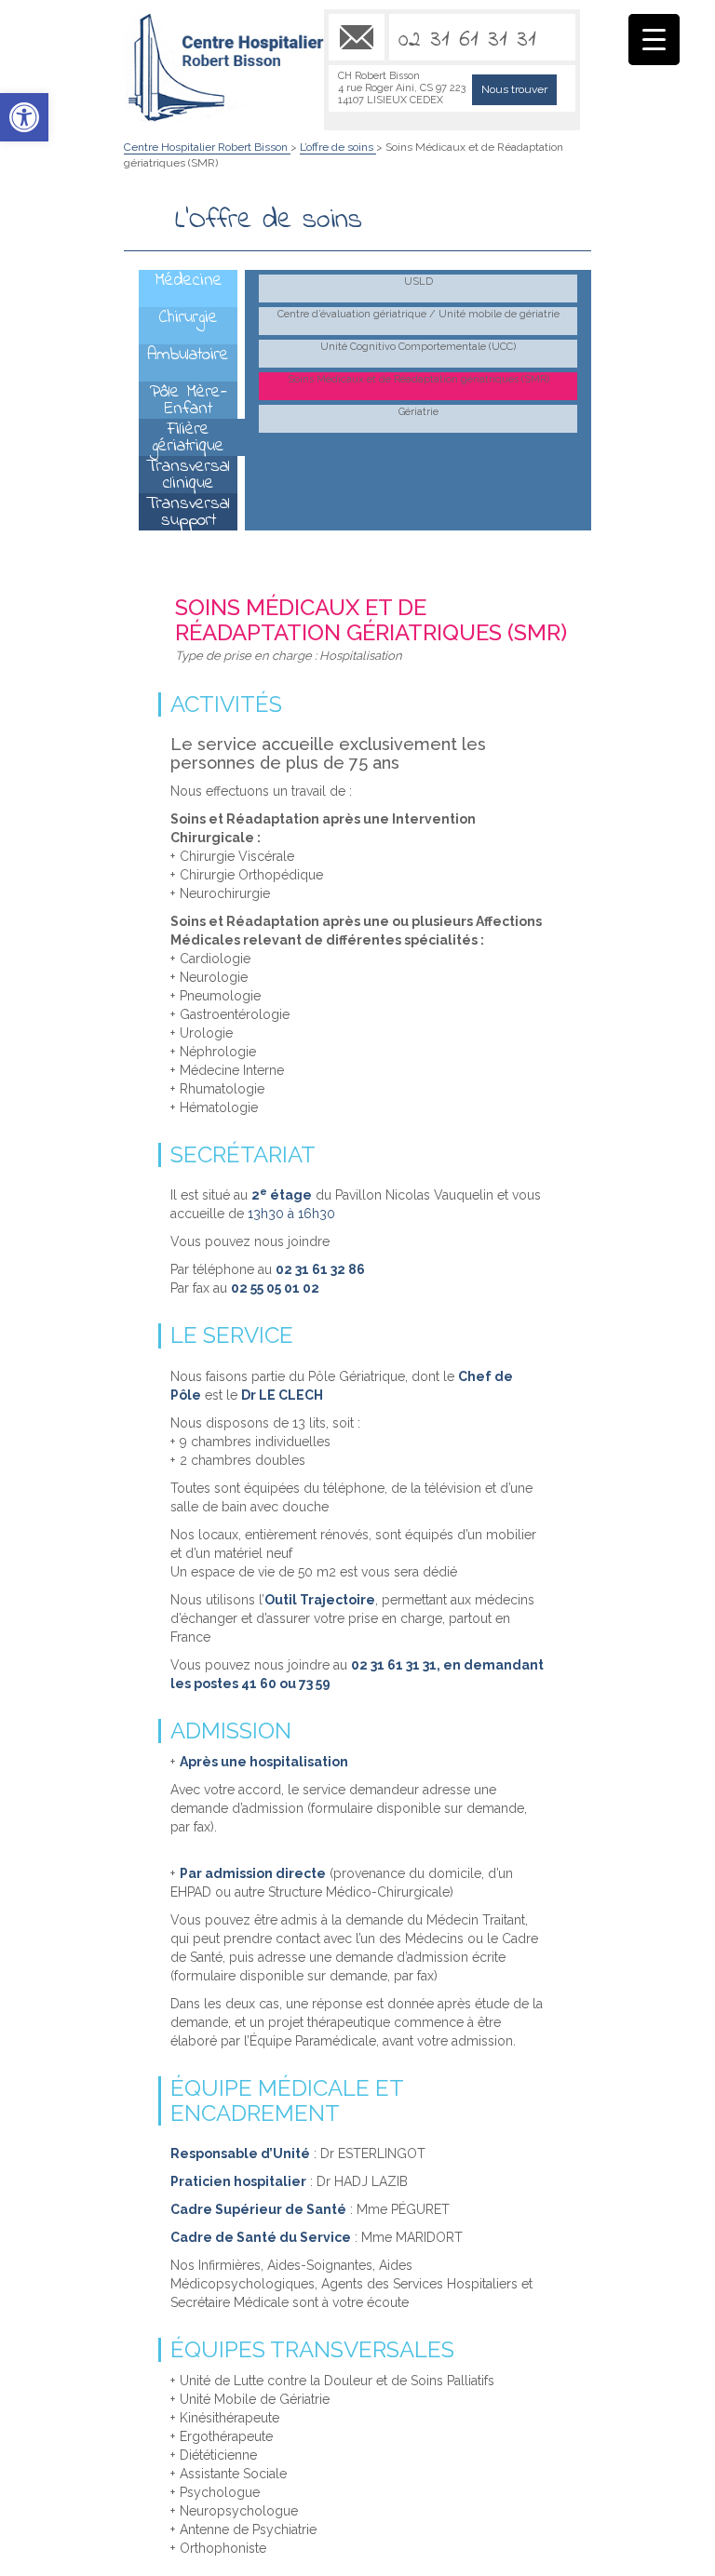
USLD (418, 282)
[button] (24, 117)
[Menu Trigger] (654, 40)
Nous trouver (514, 89)
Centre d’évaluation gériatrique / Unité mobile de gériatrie (418, 314)
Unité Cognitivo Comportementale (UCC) (418, 347)
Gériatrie (418, 412)
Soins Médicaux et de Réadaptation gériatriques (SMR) (418, 379)
